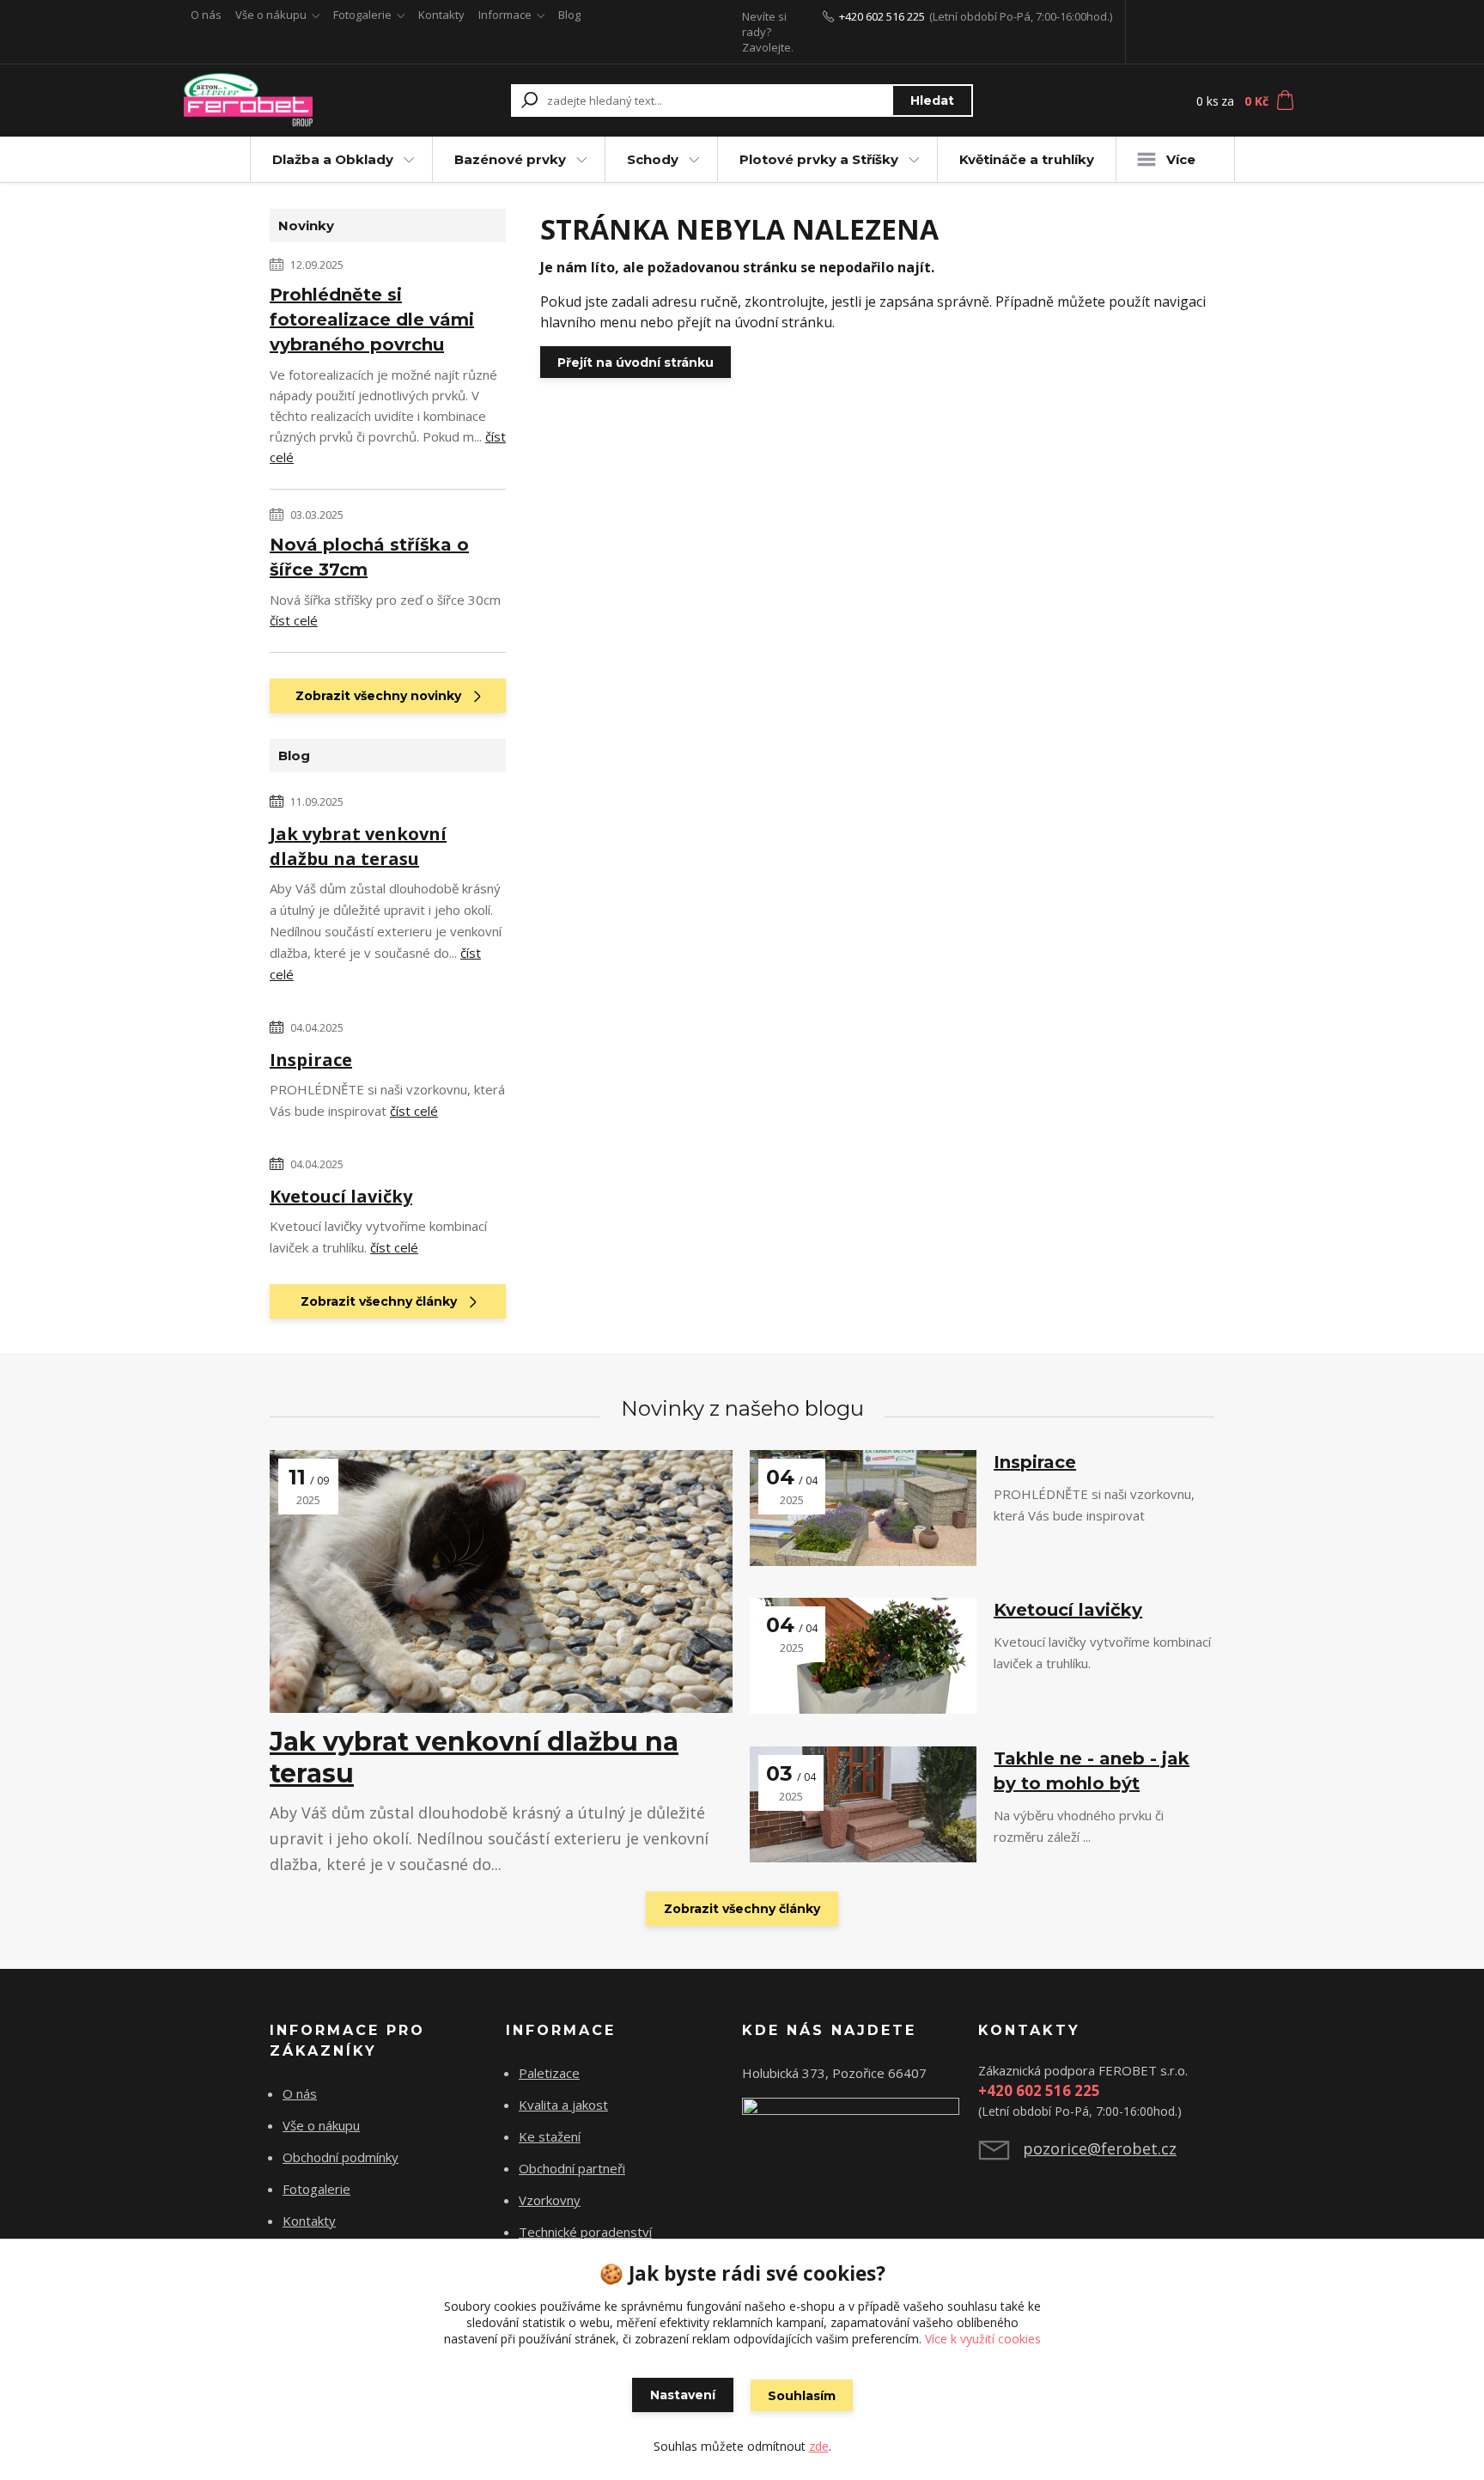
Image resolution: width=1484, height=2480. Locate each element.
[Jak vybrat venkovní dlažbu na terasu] (501, 1581)
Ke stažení (550, 2136)
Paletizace (549, 2073)
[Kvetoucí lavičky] (863, 1656)
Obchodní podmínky (341, 2157)
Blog (569, 15)
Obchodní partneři (572, 2168)
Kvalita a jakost (563, 2105)
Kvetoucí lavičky (341, 1196)
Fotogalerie (362, 15)
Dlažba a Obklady (333, 159)
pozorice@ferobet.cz (1100, 2148)
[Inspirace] (863, 1508)
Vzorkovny (550, 2200)
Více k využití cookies (983, 2339)
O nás (206, 15)
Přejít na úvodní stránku (636, 363)
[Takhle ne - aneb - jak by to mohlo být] (863, 1804)
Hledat (932, 101)
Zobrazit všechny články (379, 1301)
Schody (653, 159)
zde (819, 2446)
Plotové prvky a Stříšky (819, 159)
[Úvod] (289, 101)
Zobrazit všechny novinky (378, 696)
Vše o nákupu (271, 15)
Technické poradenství (585, 2232)
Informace (505, 15)
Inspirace (311, 1060)
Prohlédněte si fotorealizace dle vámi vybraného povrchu (372, 320)
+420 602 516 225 (882, 16)
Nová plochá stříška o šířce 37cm (369, 557)
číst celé (294, 620)
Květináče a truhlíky (1027, 159)
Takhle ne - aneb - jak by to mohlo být (1092, 1771)
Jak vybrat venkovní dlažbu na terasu (358, 846)
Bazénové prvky (510, 159)
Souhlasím (802, 2396)
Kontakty (441, 15)
